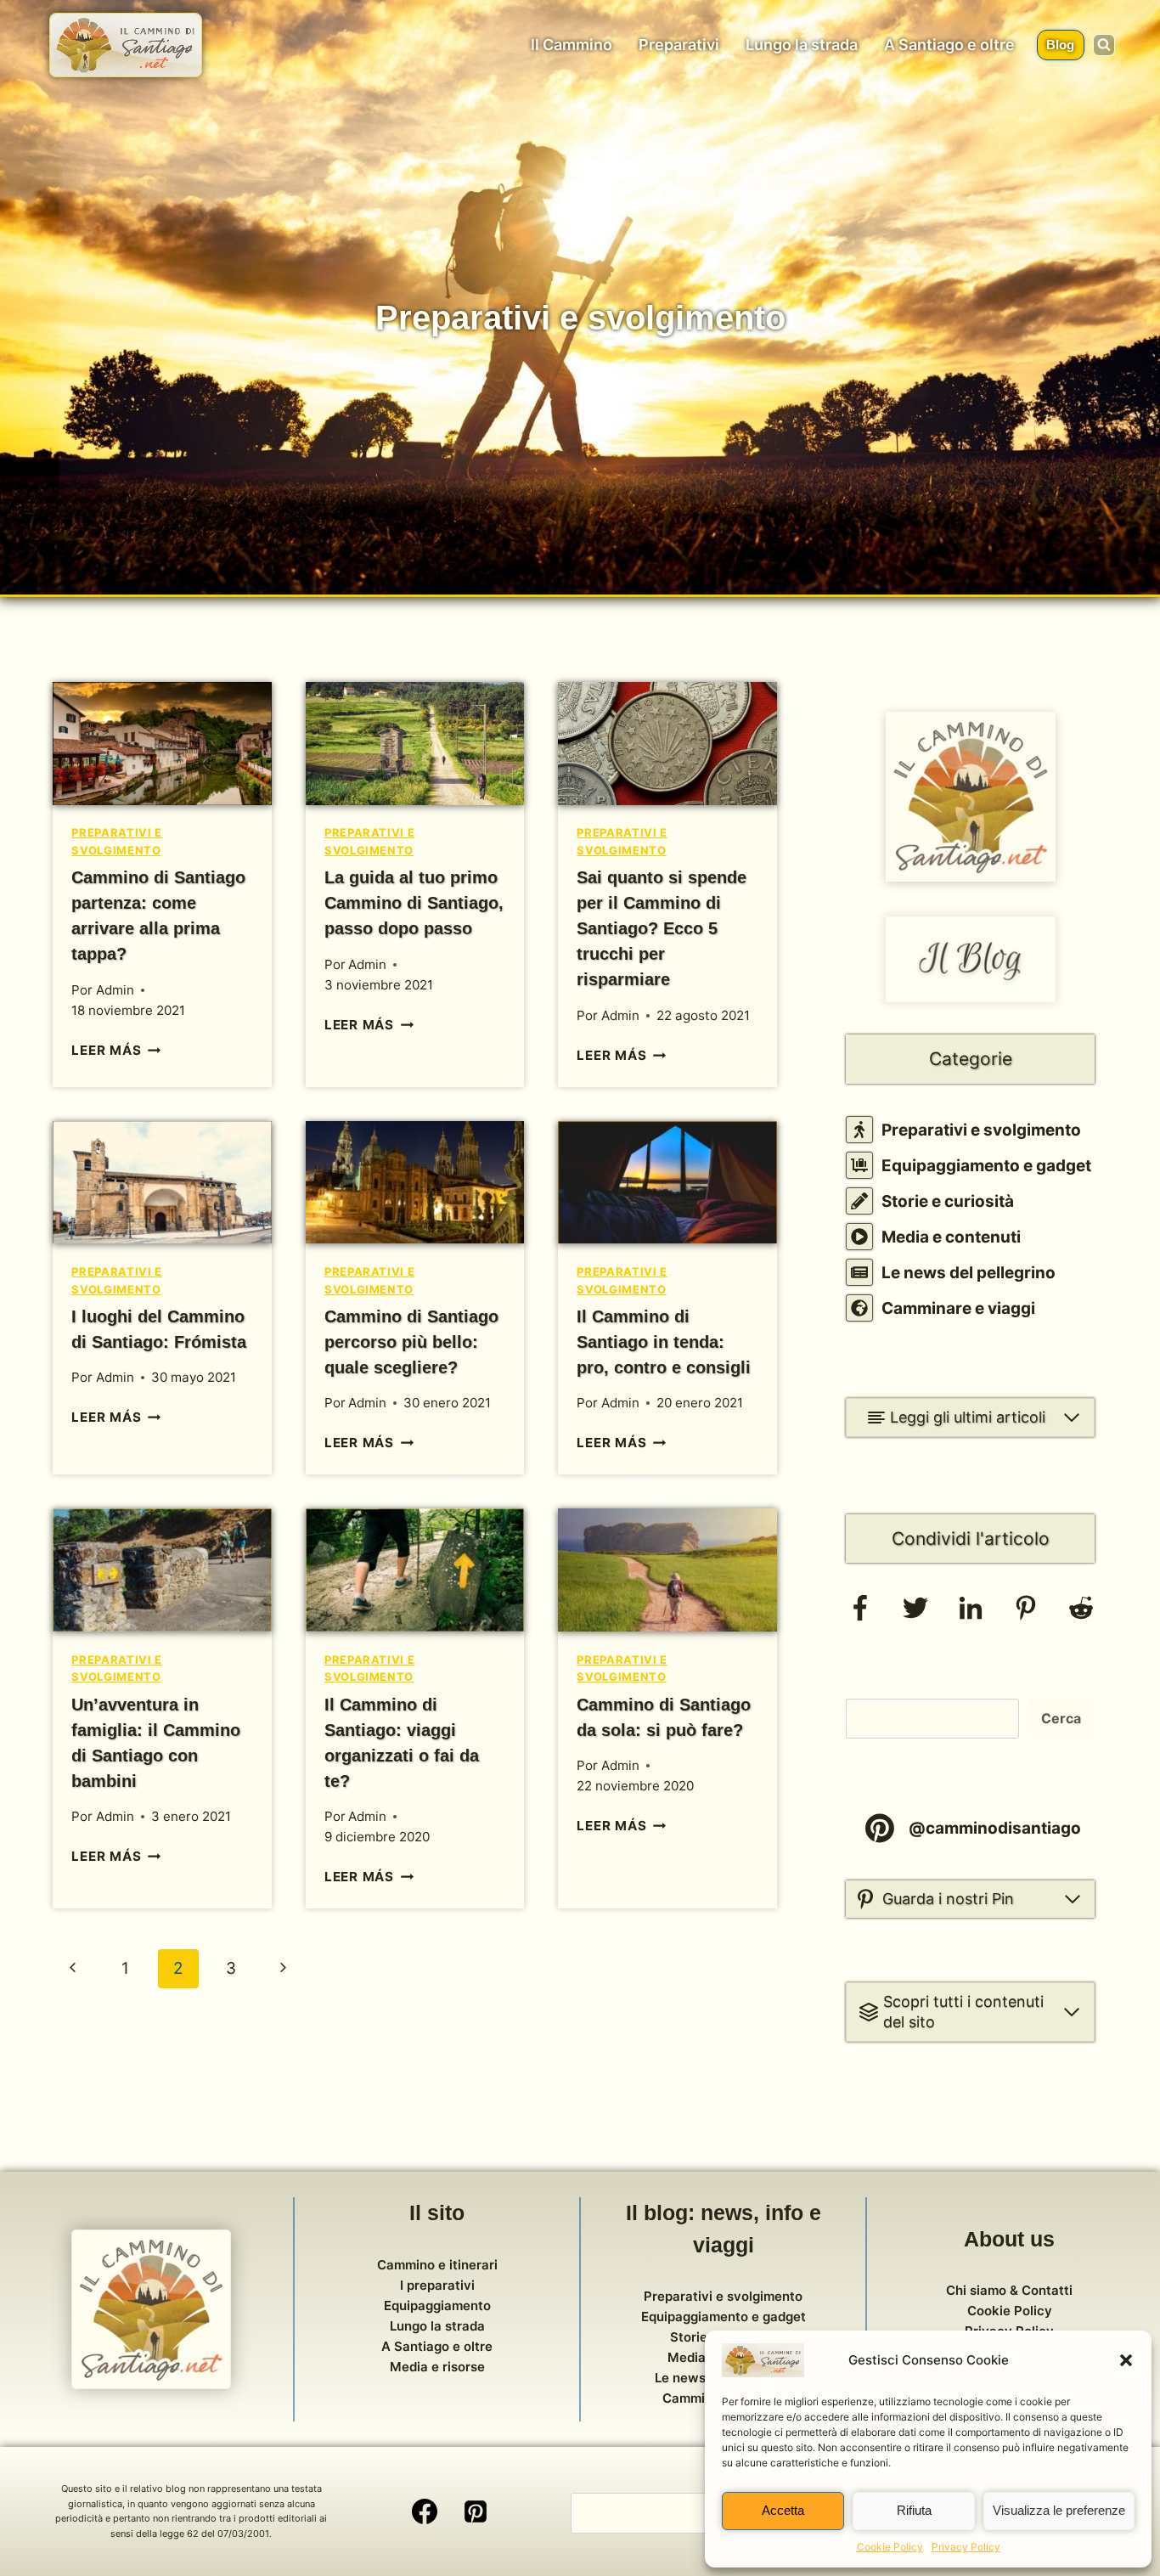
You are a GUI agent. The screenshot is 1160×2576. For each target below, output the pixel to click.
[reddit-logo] (1081, 1615)
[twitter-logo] (915, 1615)
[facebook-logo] (860, 1615)
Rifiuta (914, 2510)
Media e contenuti (951, 1237)
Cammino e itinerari (437, 2265)
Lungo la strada (802, 45)
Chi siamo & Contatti (1009, 2290)
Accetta (783, 2510)
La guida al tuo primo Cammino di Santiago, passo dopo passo (414, 903)
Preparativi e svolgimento (981, 1130)
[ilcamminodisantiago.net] (126, 45)
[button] (1126, 2360)
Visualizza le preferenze (1059, 2510)
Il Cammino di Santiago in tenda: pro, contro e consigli (664, 1342)
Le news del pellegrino (969, 1273)
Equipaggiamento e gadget (986, 1166)
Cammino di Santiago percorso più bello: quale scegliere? (411, 1342)
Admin (115, 990)
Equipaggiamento (437, 2305)
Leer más (116, 1050)
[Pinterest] (476, 2511)
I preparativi (437, 2285)
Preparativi (679, 45)
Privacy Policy (966, 2547)
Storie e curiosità (948, 1201)
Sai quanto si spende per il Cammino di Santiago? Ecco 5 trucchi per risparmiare (662, 928)
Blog (1060, 45)
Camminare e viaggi (958, 1308)
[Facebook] (425, 2511)
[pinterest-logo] (1026, 1615)
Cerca (1061, 1718)
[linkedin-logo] (971, 1615)
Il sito (437, 2212)
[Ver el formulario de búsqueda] (1104, 45)
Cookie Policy (890, 2547)
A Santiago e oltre (949, 45)
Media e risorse (437, 2367)
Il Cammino (572, 45)
